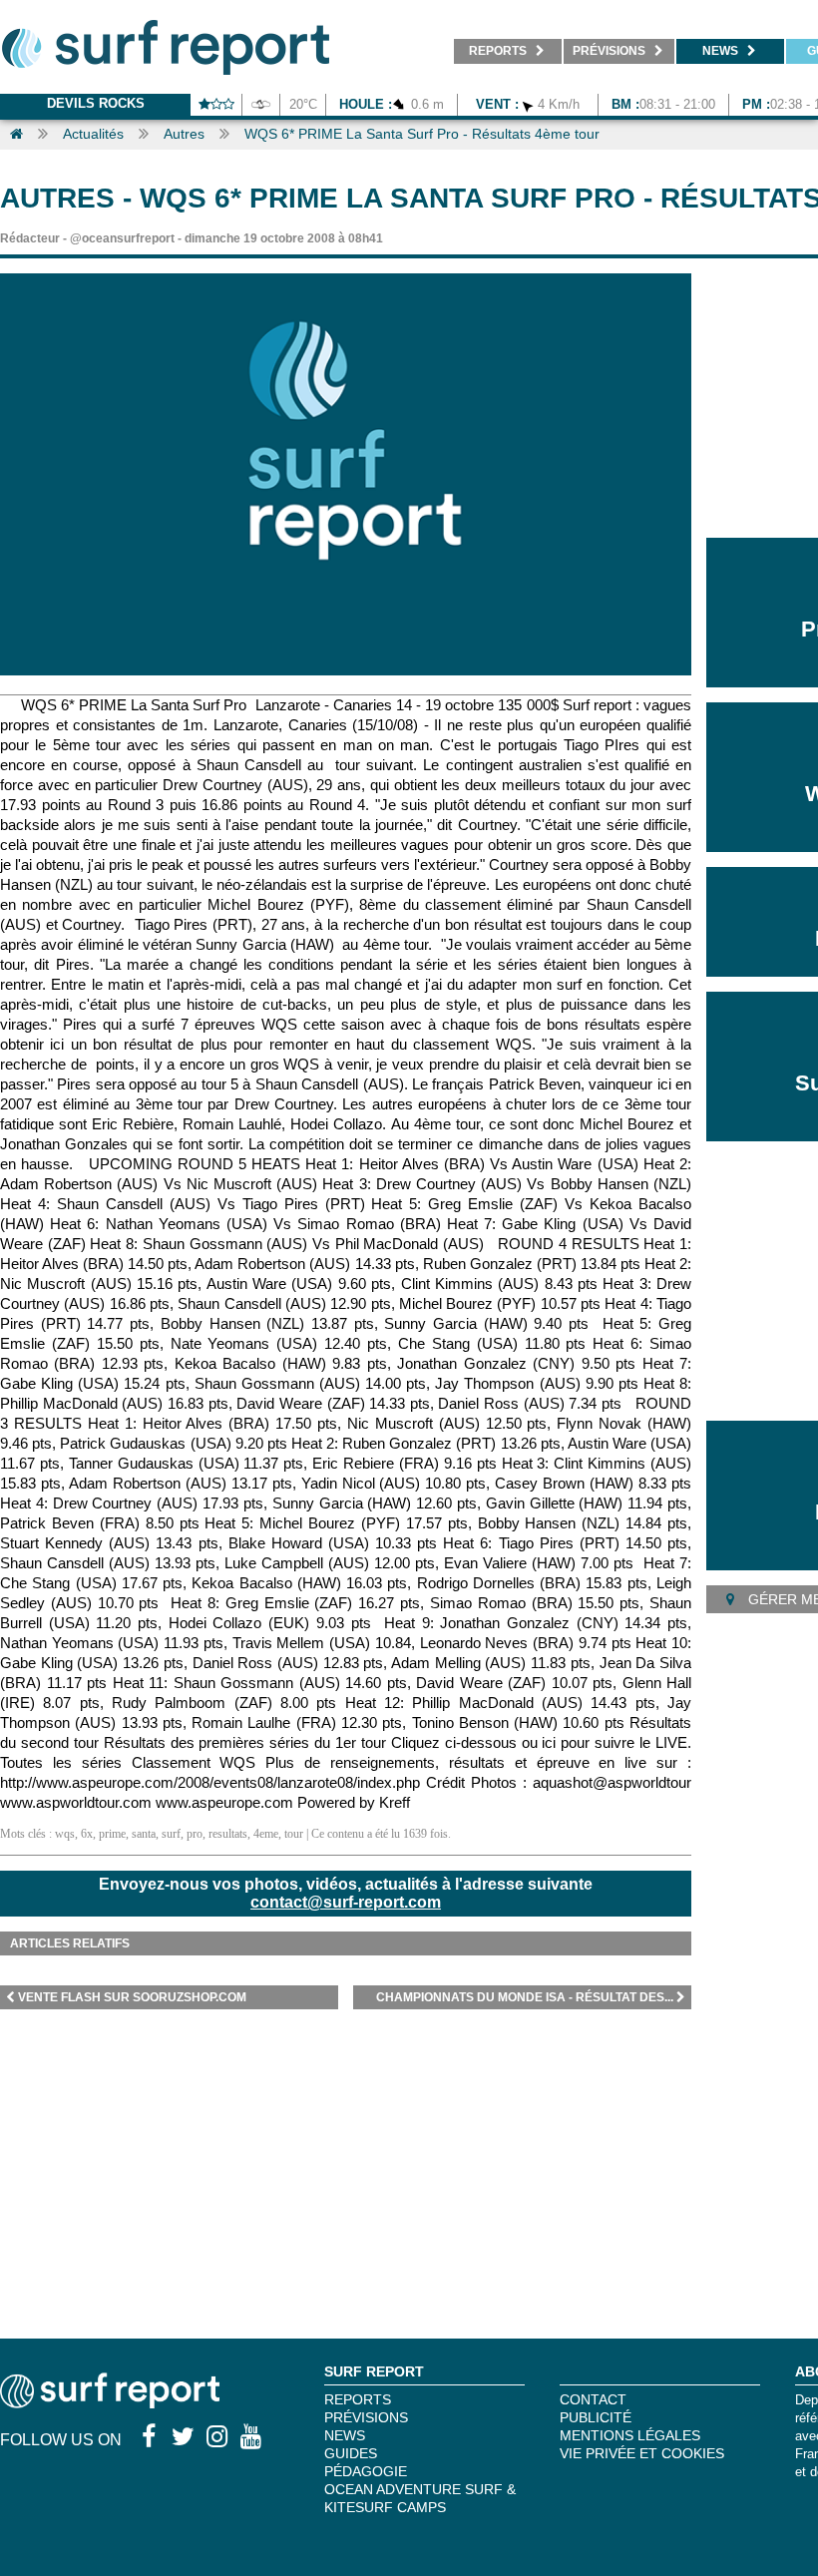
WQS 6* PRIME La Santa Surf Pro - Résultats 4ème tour (422, 134)
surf (171, 1834)
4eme (266, 1834)
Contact (593, 2399)
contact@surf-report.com (346, 1902)
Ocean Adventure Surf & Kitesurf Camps (420, 2498)
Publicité (596, 2417)
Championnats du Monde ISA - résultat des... (525, 1997)
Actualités (93, 134)
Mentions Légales (630, 2435)
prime (112, 1834)
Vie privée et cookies (642, 2453)
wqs (65, 1834)
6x (87, 1834)
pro (195, 1834)
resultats (228, 1834)
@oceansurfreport (122, 238)
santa (144, 1834)
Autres (184, 134)
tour (294, 1834)
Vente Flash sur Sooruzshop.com (132, 1997)
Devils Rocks (96, 103)
